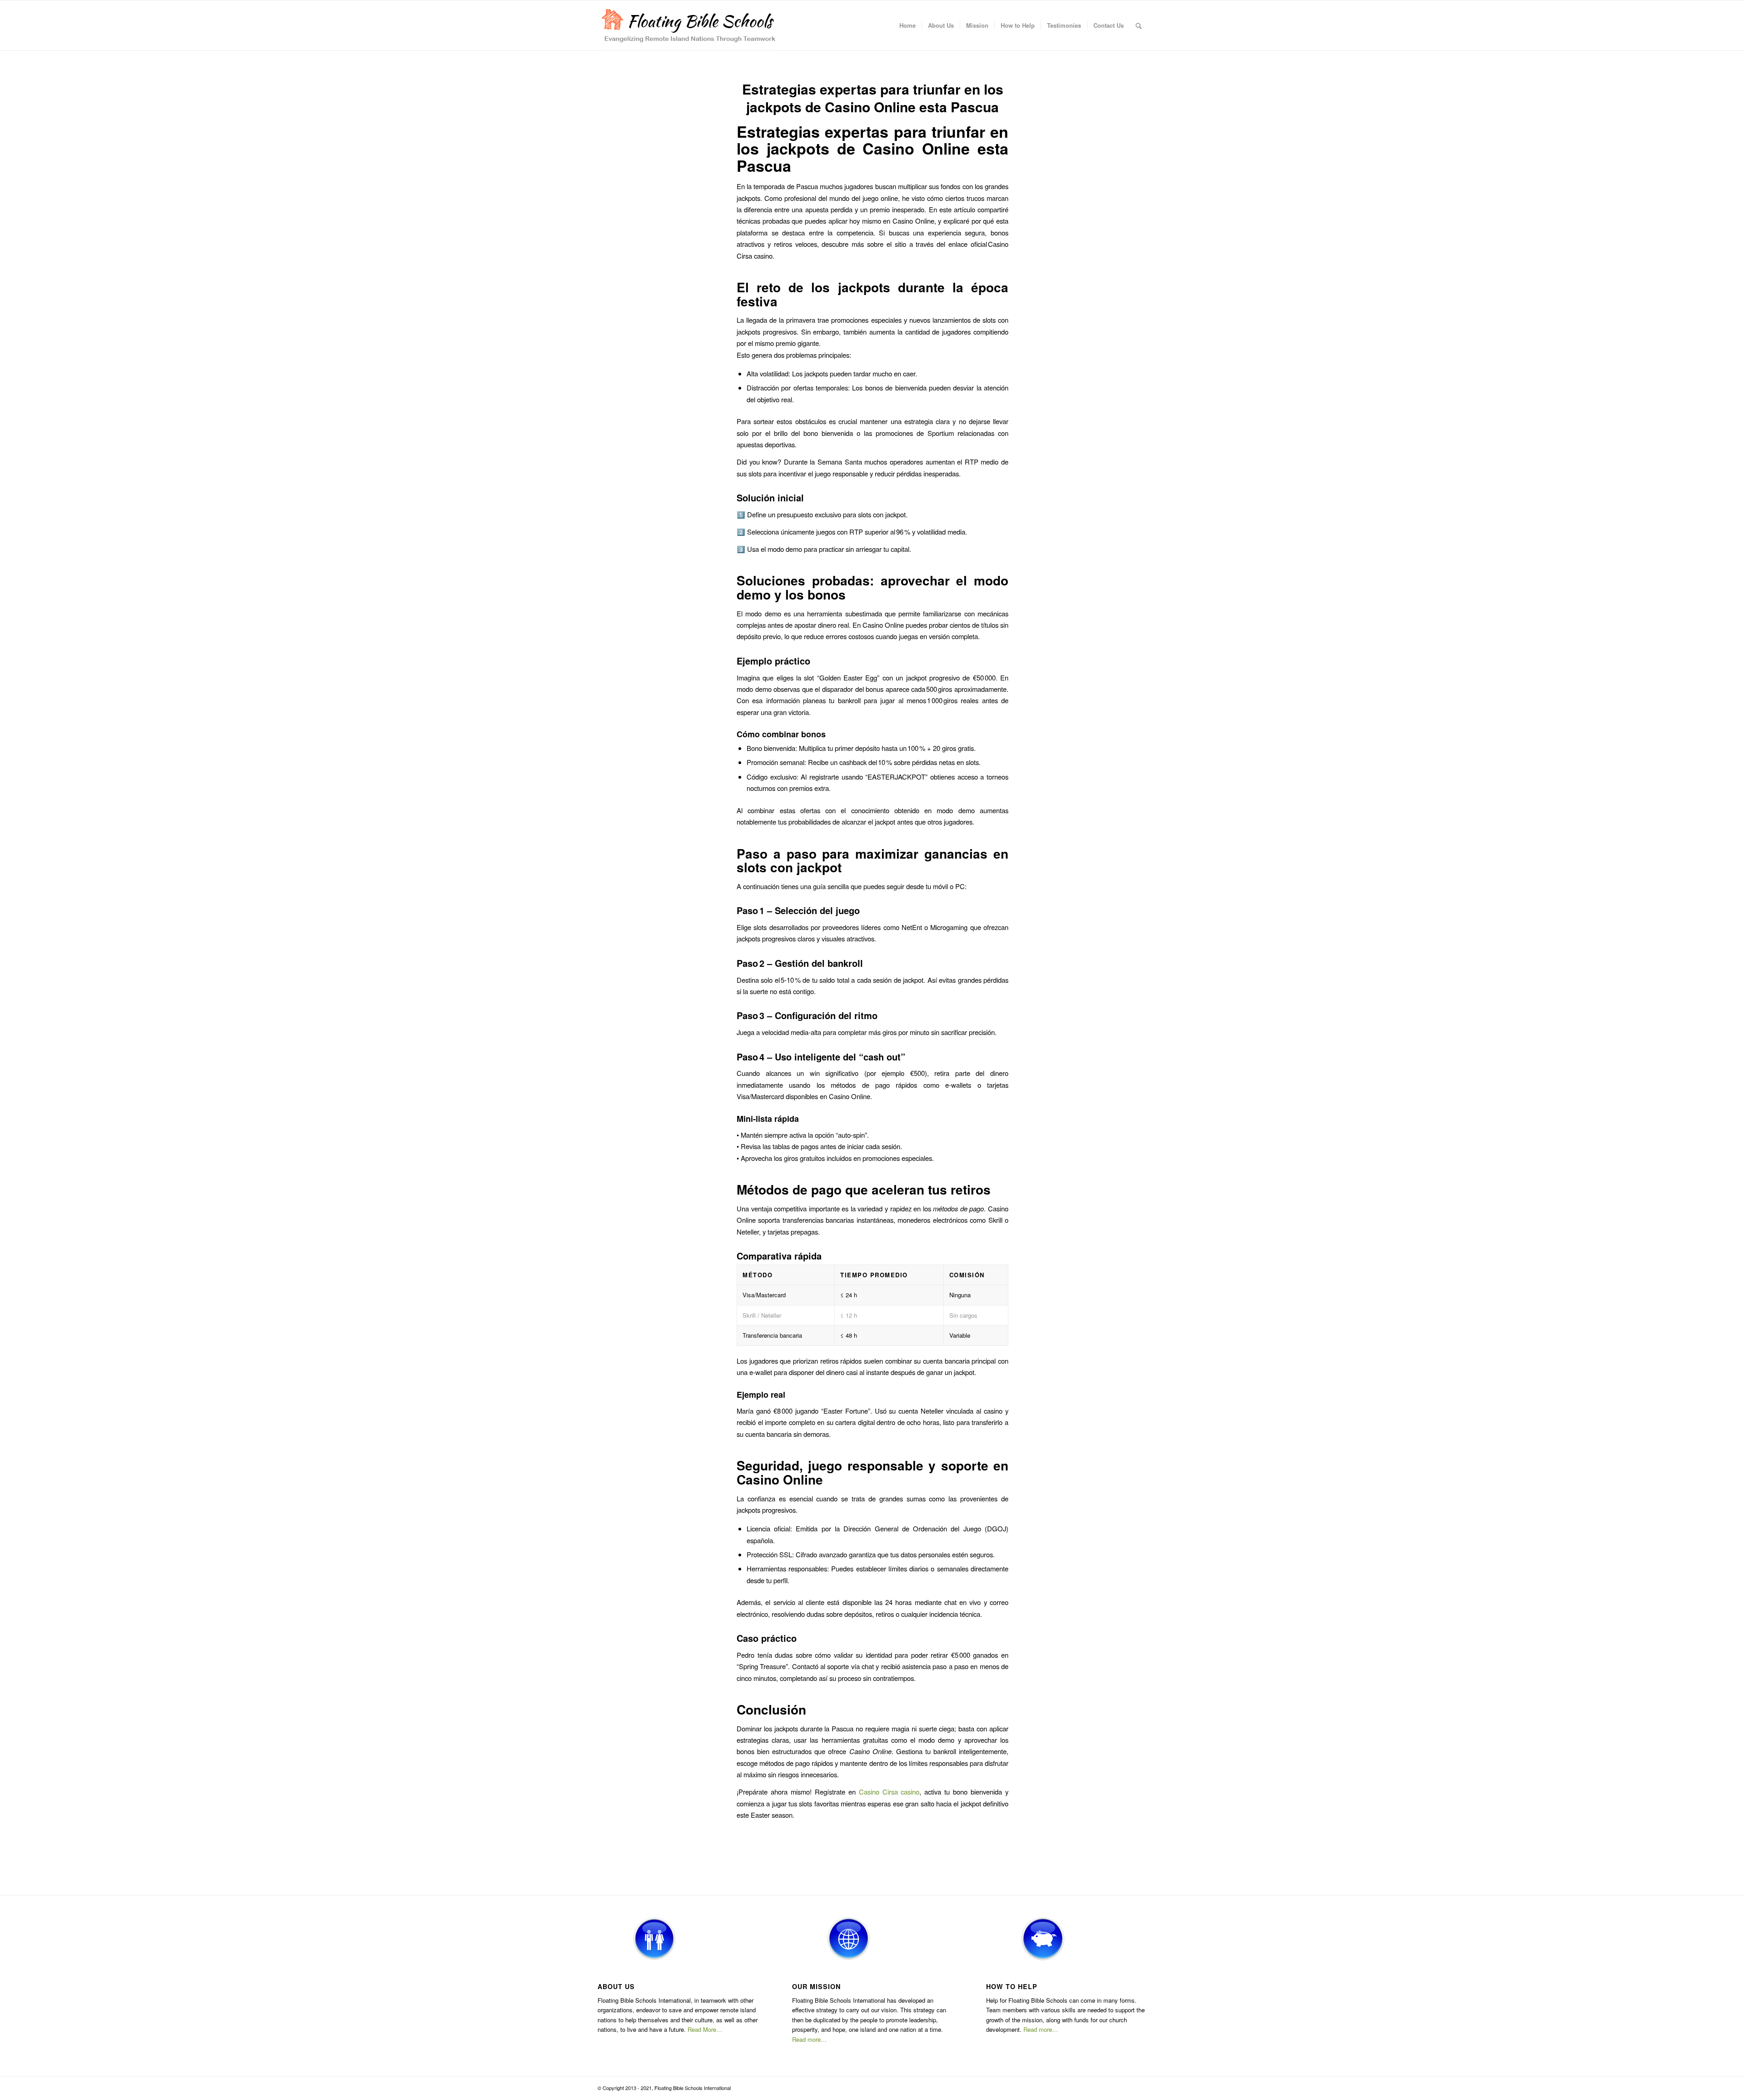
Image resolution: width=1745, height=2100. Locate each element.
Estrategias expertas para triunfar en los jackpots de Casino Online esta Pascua (873, 98)
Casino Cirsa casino (889, 1792)
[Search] (1139, 25)
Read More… (705, 2029)
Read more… (809, 2039)
